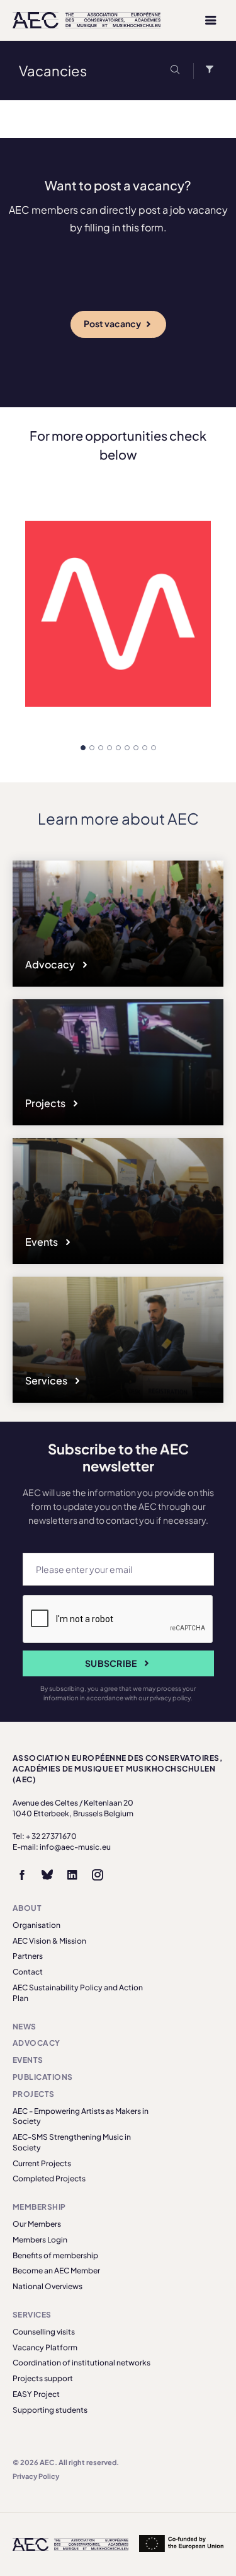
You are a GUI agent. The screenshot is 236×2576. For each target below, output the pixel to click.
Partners (28, 1956)
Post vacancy (112, 323)
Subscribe (111, 1663)
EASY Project (36, 2394)
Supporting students (50, 2410)
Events (42, 1242)
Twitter (47, 1875)
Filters (206, 71)
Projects (46, 1103)
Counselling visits (44, 2332)
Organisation (37, 1925)
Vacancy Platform (45, 2347)
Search (177, 71)
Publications (43, 2077)
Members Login (40, 2240)
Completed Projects (49, 2179)
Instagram (98, 1875)
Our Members (37, 2224)
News (25, 2027)
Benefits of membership (55, 2255)
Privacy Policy (36, 2476)
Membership (39, 2207)
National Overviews (48, 2286)
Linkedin (72, 1875)
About (27, 1908)
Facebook (22, 1875)
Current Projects (42, 2163)
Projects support (43, 2378)
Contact (28, 1972)
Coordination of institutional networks (81, 2363)
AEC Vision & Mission (49, 1941)
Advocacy (51, 964)
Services (47, 1380)
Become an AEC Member (56, 2271)
